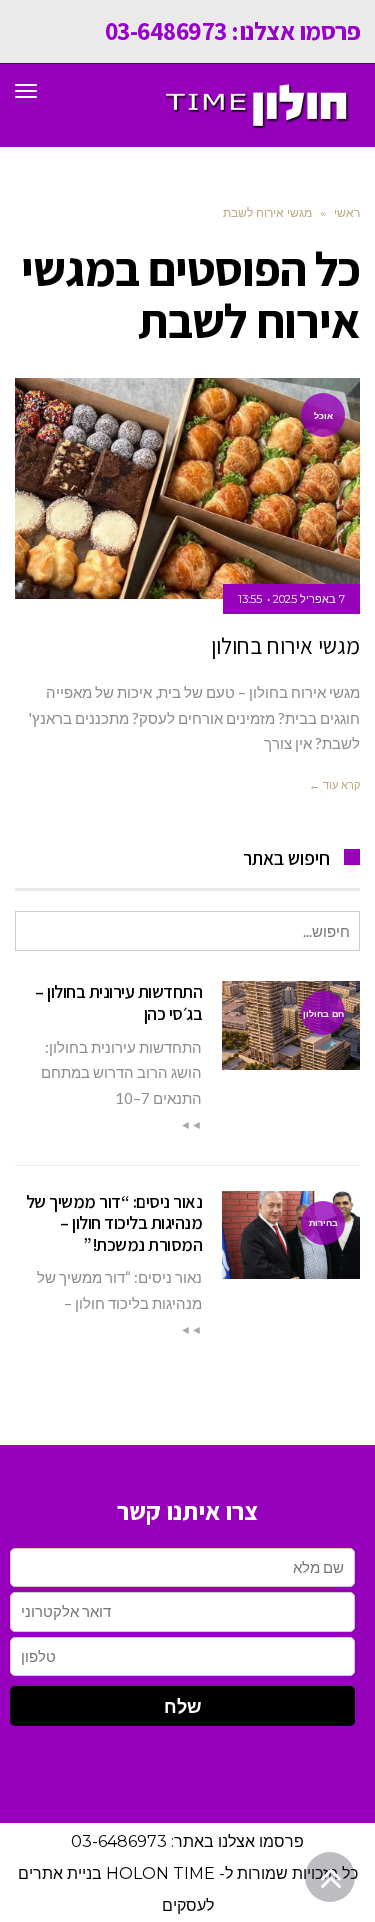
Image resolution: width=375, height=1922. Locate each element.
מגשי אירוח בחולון (285, 646)
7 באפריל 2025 (309, 599)
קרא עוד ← (334, 785)
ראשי (347, 212)
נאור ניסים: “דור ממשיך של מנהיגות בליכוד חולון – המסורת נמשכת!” (114, 1223)
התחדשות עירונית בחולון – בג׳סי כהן (118, 1002)
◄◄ (191, 1125)
